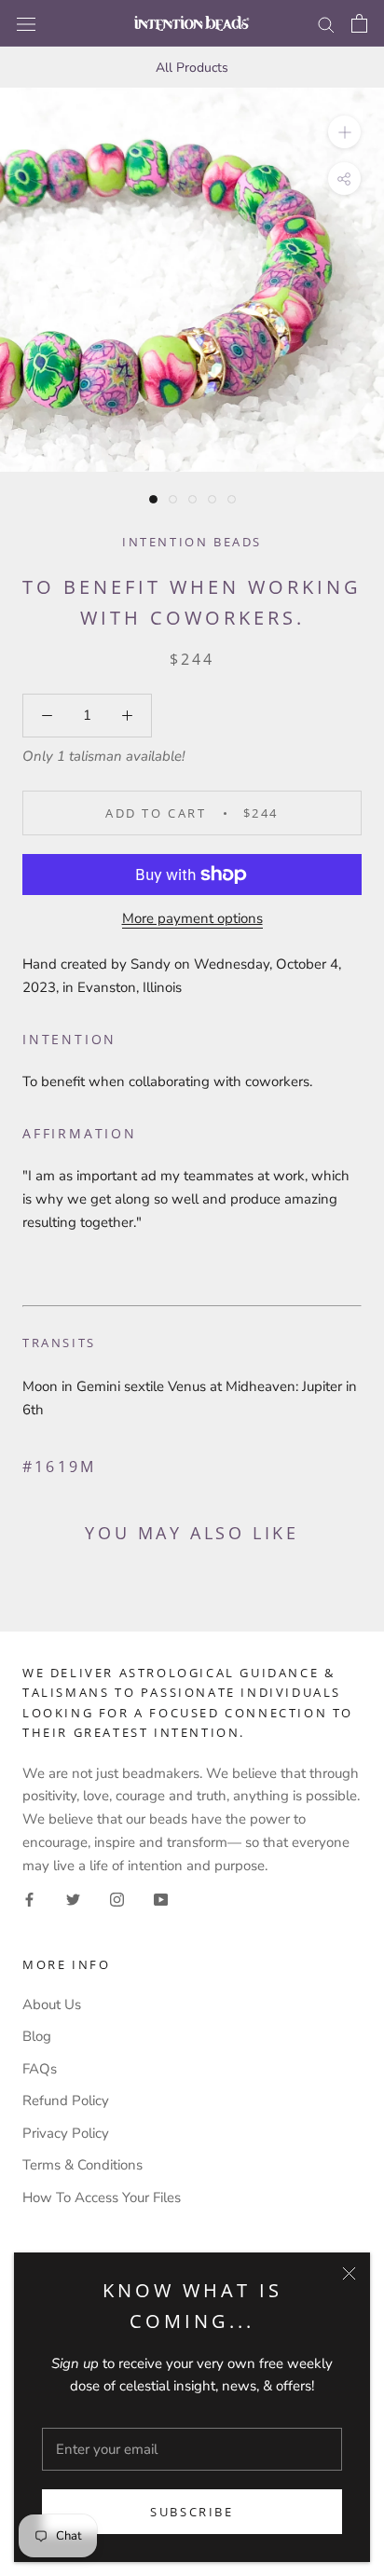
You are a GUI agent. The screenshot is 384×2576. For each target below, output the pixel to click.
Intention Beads (192, 542)
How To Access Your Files (102, 2197)
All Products (192, 68)
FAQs (40, 2069)
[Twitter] (73, 1899)
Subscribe (192, 2512)
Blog (37, 2036)
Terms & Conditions (82, 2165)
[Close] (349, 2273)
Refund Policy (66, 2101)
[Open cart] (359, 23)
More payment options (192, 918)
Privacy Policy (66, 2133)
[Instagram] (117, 1899)
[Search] (326, 24)
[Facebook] (29, 1899)
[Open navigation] (26, 23)
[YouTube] (161, 1899)
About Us (52, 2004)
